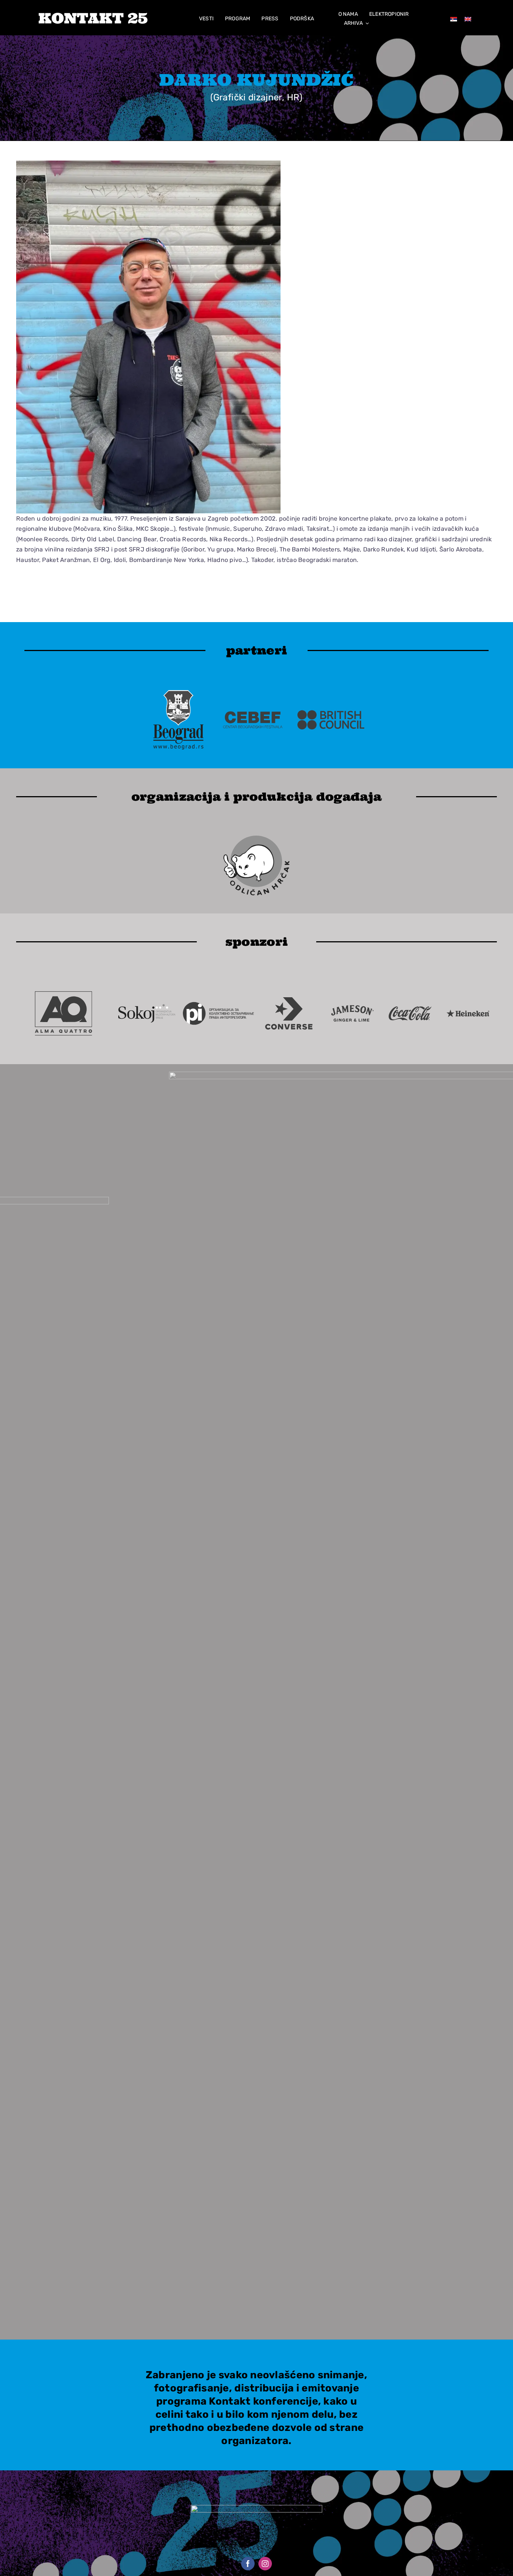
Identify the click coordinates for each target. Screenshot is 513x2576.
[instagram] (265, 2564)
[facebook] (248, 2564)
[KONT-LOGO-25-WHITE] (93, 16)
